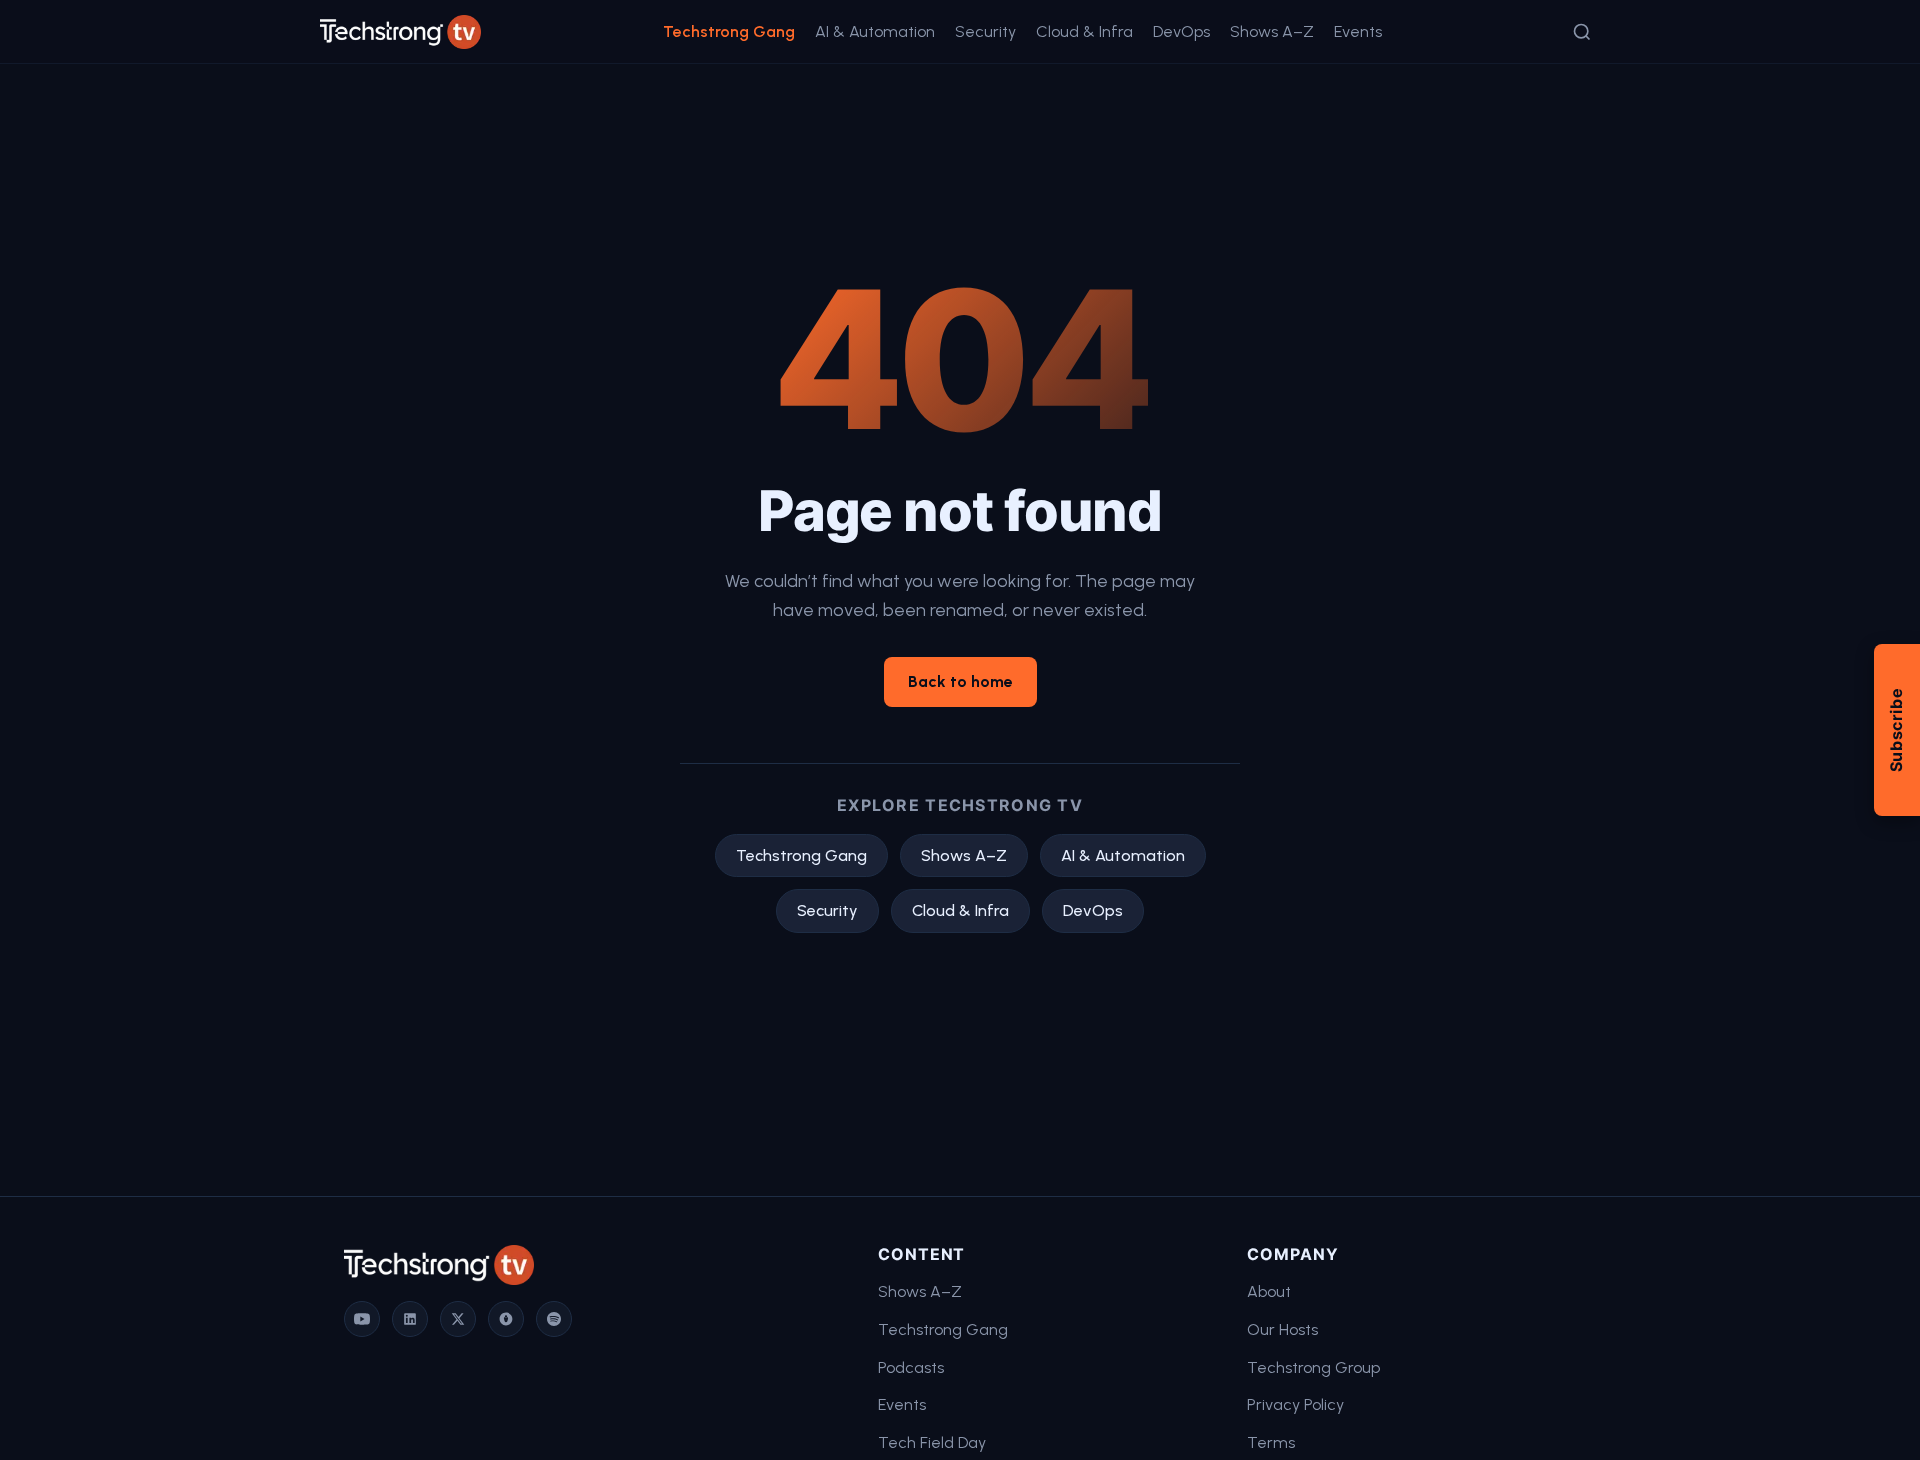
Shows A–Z (1272, 31)
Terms (1271, 1442)
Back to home (960, 681)
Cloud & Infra (1084, 31)
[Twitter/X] (458, 1319)
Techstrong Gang (729, 31)
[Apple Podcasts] (506, 1319)
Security (985, 31)
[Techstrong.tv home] (400, 32)
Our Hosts (1282, 1329)
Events (1358, 31)
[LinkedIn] (410, 1319)
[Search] (1582, 32)
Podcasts (911, 1367)
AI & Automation (875, 31)
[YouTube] (362, 1319)
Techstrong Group (1313, 1367)
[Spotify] (554, 1319)
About (1269, 1291)
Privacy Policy (1295, 1404)
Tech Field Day (932, 1442)
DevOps (1181, 31)
